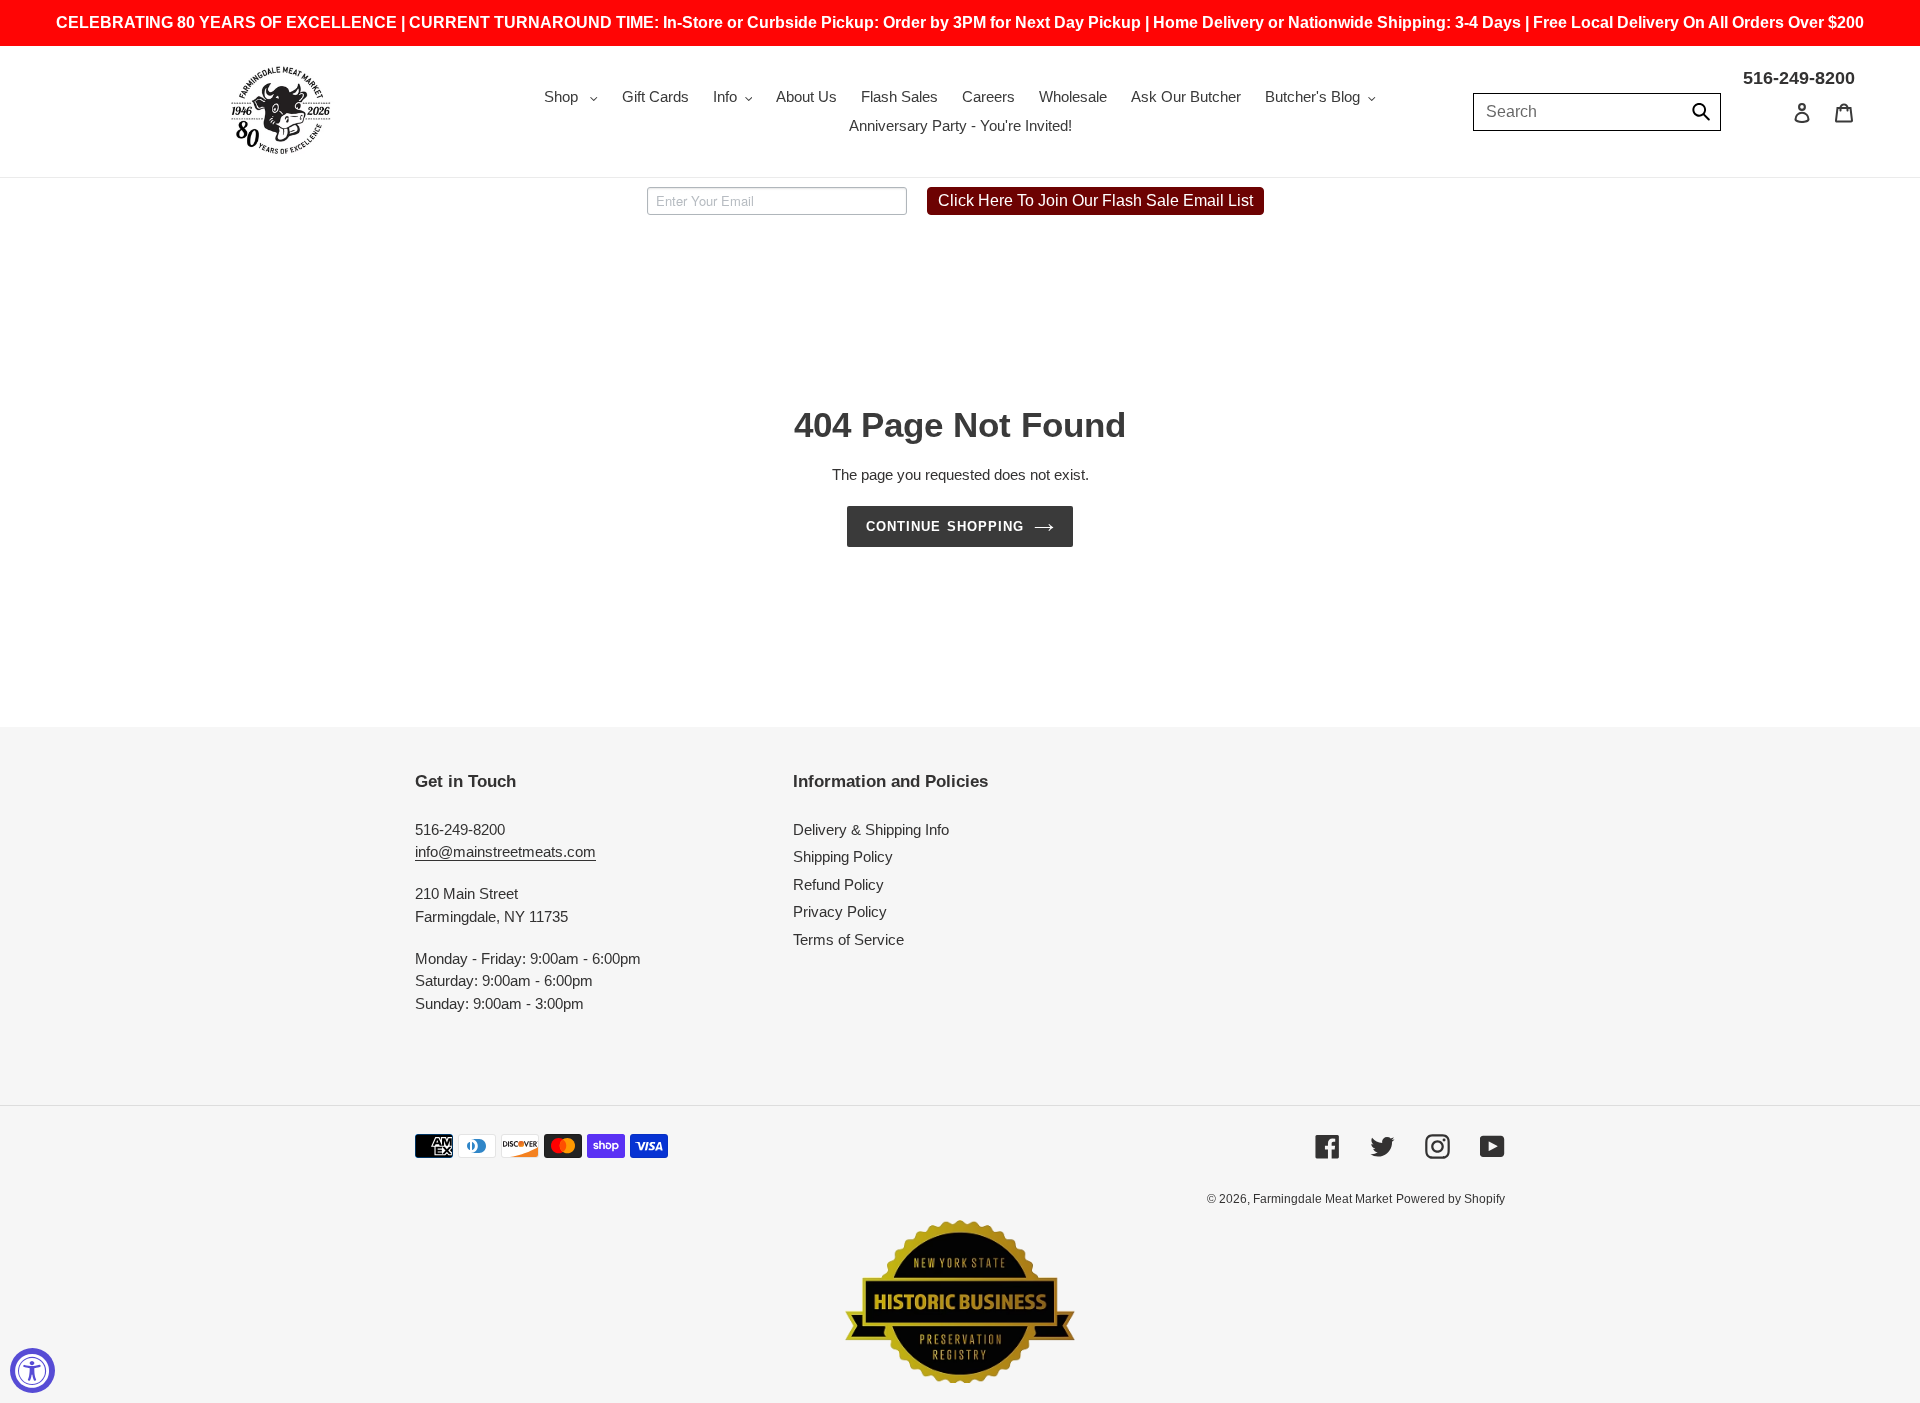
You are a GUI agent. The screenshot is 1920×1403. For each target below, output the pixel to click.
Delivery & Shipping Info (871, 829)
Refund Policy (838, 884)
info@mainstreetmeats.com (505, 851)
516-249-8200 (1799, 78)
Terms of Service (848, 939)
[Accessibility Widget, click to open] (32, 1370)
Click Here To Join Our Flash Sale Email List (1095, 200)
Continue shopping (945, 526)
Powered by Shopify (1450, 1199)
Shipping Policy (843, 856)
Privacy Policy (840, 911)
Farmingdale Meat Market (1322, 1199)
